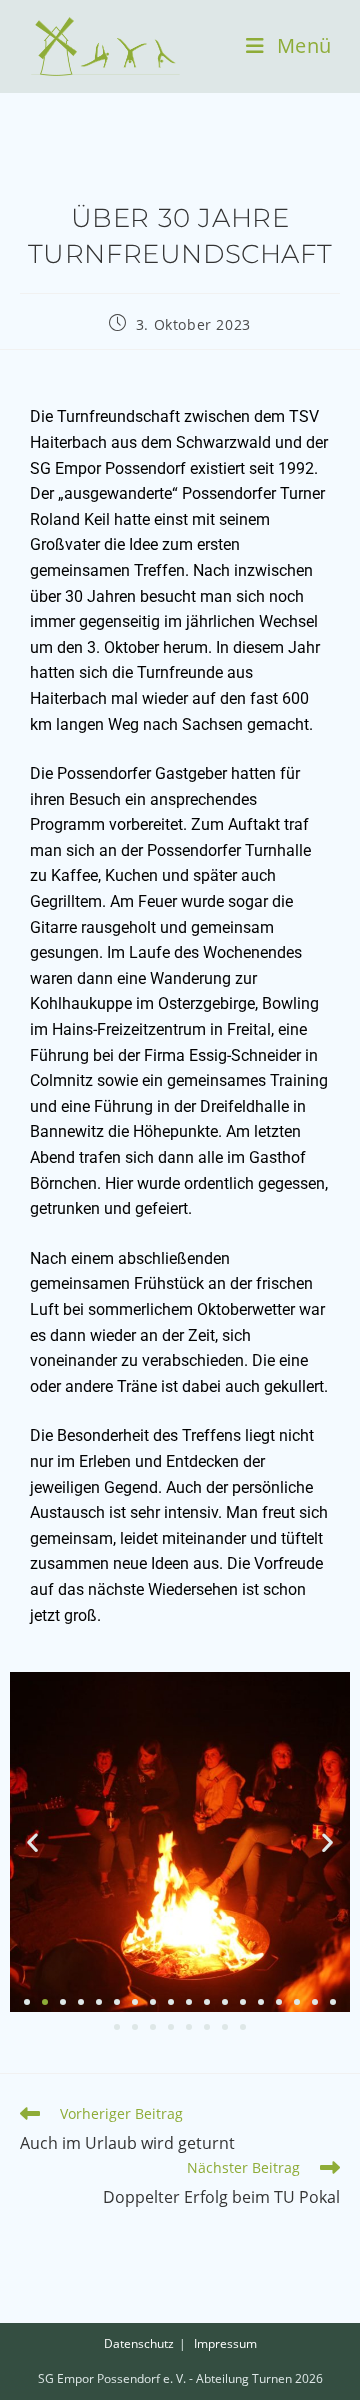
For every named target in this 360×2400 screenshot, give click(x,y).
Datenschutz (139, 2343)
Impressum (225, 2343)
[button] (32, 1842)
